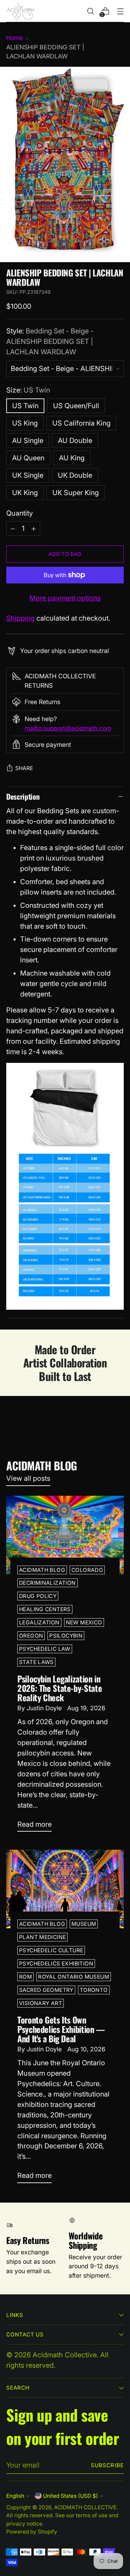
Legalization (39, 1622)
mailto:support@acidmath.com (68, 728)
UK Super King (76, 493)
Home (15, 38)
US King (25, 423)
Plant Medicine (42, 1937)
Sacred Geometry (46, 1990)
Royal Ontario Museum (74, 1977)
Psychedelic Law (45, 1649)
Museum (84, 1924)
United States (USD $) (71, 2496)
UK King (25, 493)
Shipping (20, 618)
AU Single (28, 441)
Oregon (31, 1636)
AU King (72, 458)
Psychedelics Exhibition (56, 1964)
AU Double (75, 441)
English (15, 2496)
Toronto (94, 1990)
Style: (50, 341)
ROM (25, 1977)
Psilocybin (66, 1636)
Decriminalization (47, 1583)
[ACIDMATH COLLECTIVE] (20, 11)
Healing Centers (45, 1609)
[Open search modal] (90, 11)
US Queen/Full (76, 406)
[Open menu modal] (120, 11)
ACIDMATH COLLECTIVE (85, 2507)
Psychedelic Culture (51, 1950)
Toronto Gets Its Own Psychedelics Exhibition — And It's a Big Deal (61, 2029)
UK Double (75, 475)
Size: (28, 390)
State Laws (36, 1662)
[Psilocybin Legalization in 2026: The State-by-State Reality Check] (65, 1535)
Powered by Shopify (32, 2532)
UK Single (28, 475)
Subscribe (107, 2465)
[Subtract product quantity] (13, 528)
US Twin (25, 406)
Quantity (20, 513)
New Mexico (84, 1622)
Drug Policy (38, 1596)
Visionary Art (41, 2003)
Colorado (87, 1570)
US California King (81, 423)
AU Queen (28, 458)
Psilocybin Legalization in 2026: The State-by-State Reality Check (60, 1688)
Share (24, 768)
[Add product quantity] (34, 528)
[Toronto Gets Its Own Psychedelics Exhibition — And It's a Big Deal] (65, 1889)
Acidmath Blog (42, 1570)
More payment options (65, 598)
